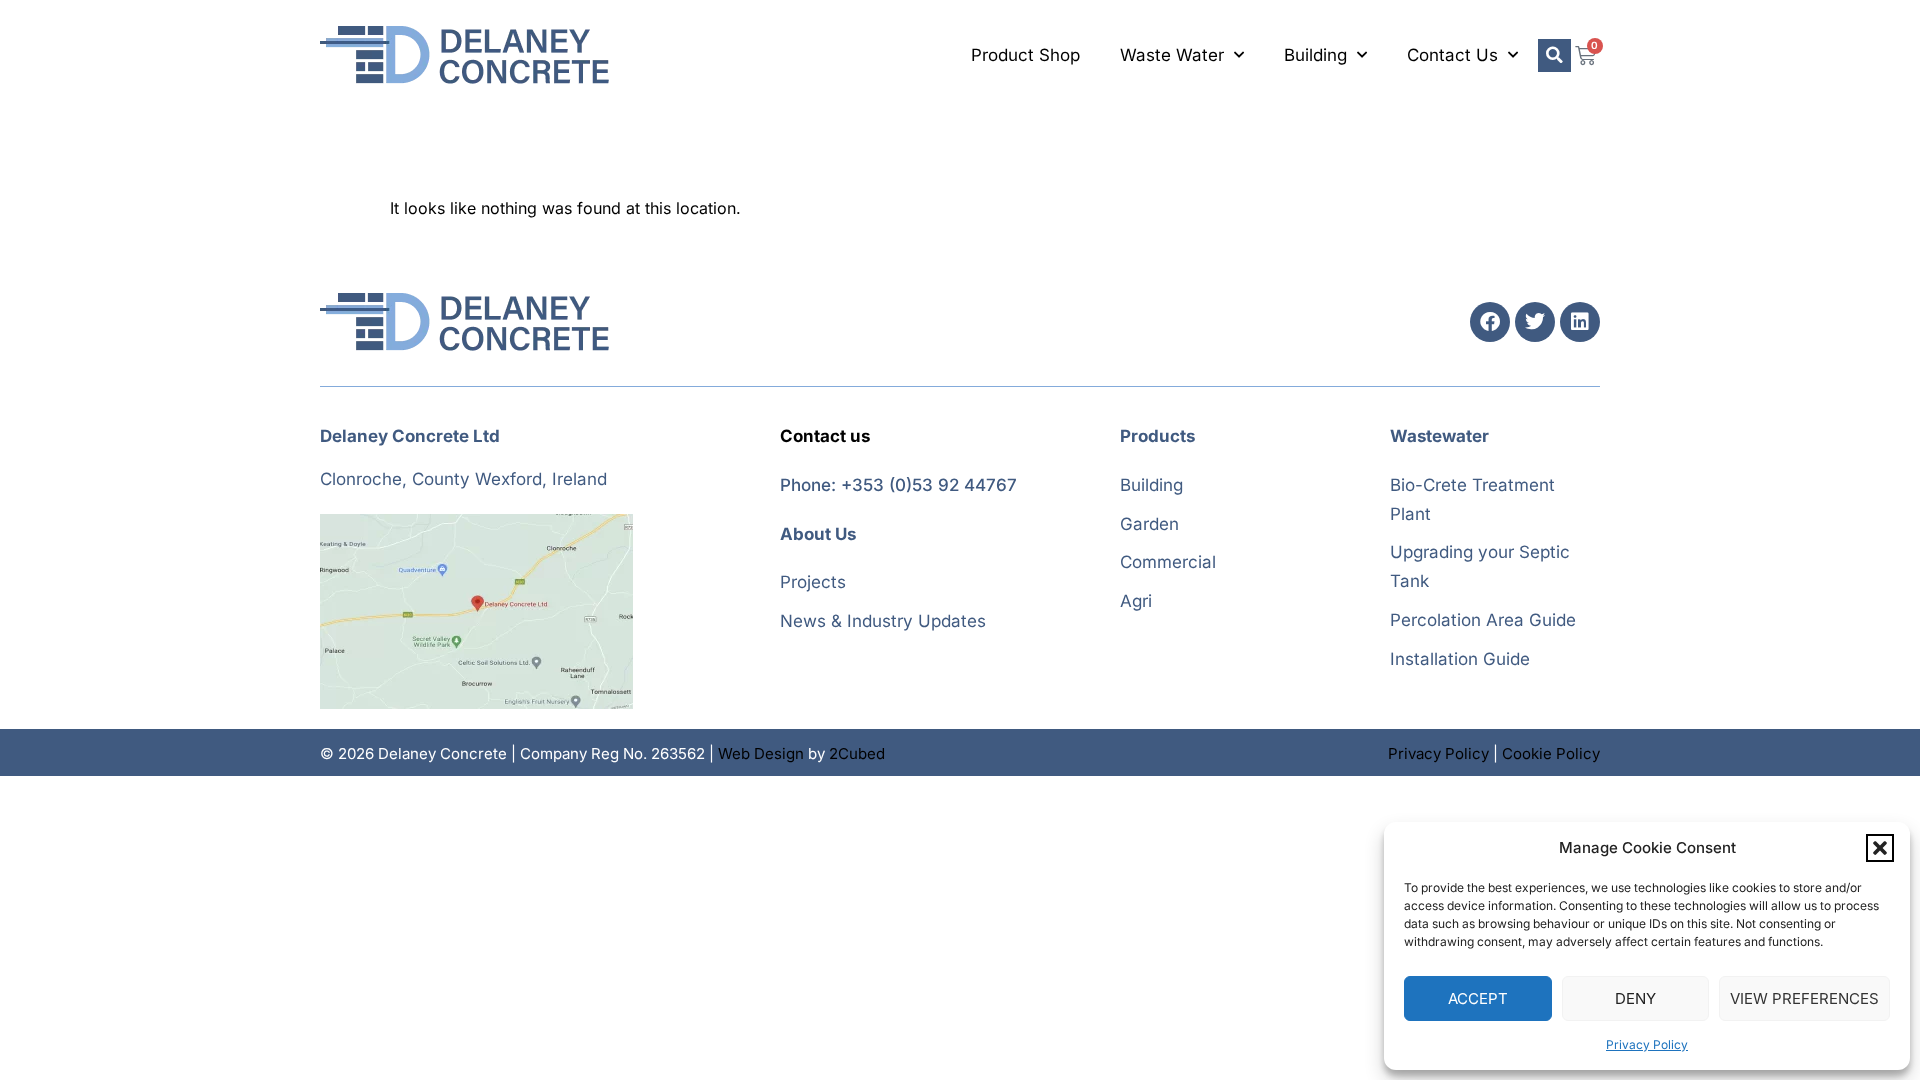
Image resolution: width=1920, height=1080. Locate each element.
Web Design (761, 753)
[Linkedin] (1580, 322)
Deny (1635, 998)
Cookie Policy (1551, 753)
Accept (1478, 998)
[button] (1880, 848)
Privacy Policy (1647, 1044)
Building (1315, 55)
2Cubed (857, 753)
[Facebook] (1490, 322)
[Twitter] (1535, 322)
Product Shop (1025, 55)
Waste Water (1172, 55)
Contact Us (1452, 55)
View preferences (1804, 998)
